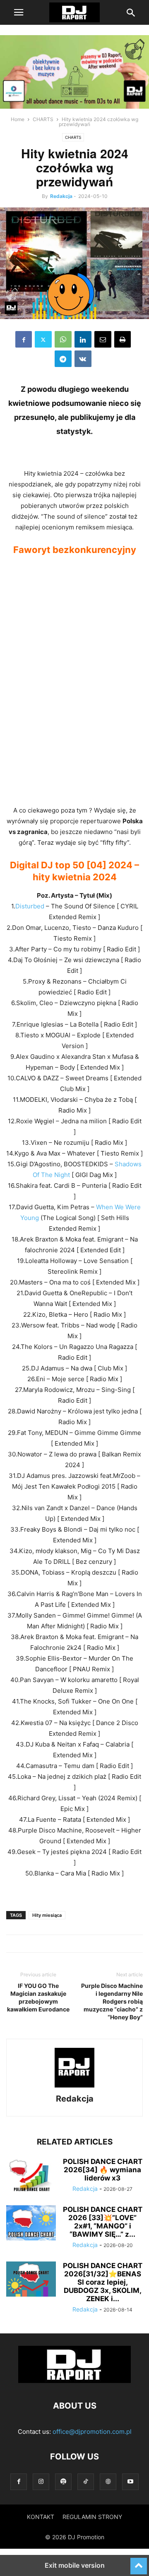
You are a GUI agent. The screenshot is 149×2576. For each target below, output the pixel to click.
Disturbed (30, 906)
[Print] (123, 339)
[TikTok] (86, 2482)
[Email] (103, 339)
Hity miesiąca (47, 1915)
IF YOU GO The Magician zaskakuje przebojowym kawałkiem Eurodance (38, 1997)
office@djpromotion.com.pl (92, 2432)
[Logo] (74, 2381)
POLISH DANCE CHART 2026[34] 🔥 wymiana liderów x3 (103, 2170)
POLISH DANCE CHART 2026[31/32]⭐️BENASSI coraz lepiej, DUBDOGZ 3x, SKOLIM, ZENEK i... (103, 2282)
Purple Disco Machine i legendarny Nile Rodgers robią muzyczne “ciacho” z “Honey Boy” (112, 2001)
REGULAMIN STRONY (92, 2517)
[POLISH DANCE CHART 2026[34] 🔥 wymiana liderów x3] (31, 2176)
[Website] (108, 2482)
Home (18, 119)
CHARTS (43, 119)
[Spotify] (63, 2482)
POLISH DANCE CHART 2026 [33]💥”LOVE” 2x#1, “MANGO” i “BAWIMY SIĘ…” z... (103, 2222)
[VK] (83, 359)
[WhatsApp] (63, 339)
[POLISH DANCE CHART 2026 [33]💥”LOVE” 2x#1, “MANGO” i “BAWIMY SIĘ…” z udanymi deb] (31, 2224)
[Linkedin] (83, 339)
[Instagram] (41, 2482)
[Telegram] (63, 359)
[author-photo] (74, 2087)
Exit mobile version (75, 2565)
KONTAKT (41, 2517)
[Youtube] (130, 2482)
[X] (43, 339)
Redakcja (61, 196)
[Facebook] (24, 339)
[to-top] (139, 2562)
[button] (19, 12)
